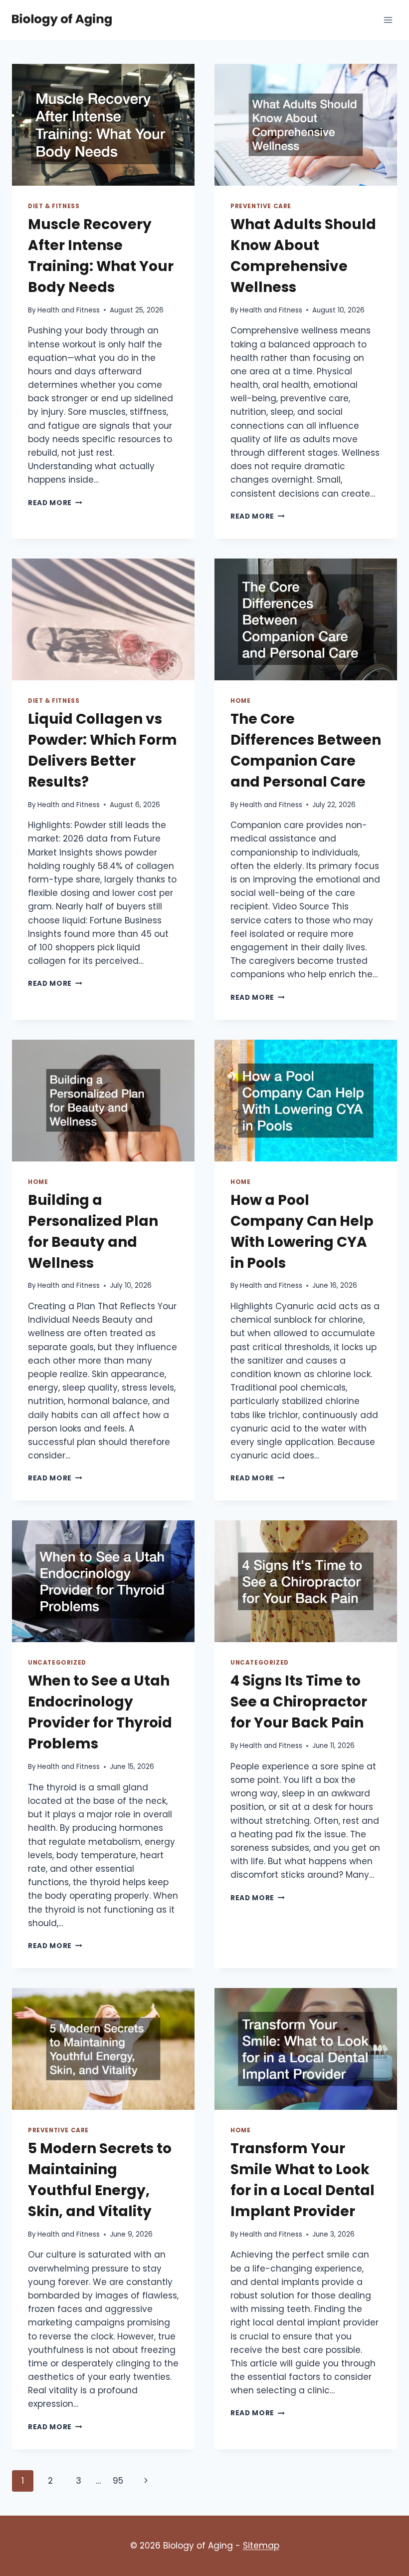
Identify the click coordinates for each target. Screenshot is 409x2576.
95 (118, 2481)
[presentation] (103, 125)
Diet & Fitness (54, 206)
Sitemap (261, 2546)
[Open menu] (388, 20)
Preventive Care (261, 206)
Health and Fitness (69, 310)
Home (240, 701)
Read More (55, 503)
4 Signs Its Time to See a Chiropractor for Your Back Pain (299, 1702)
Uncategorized (57, 1663)
